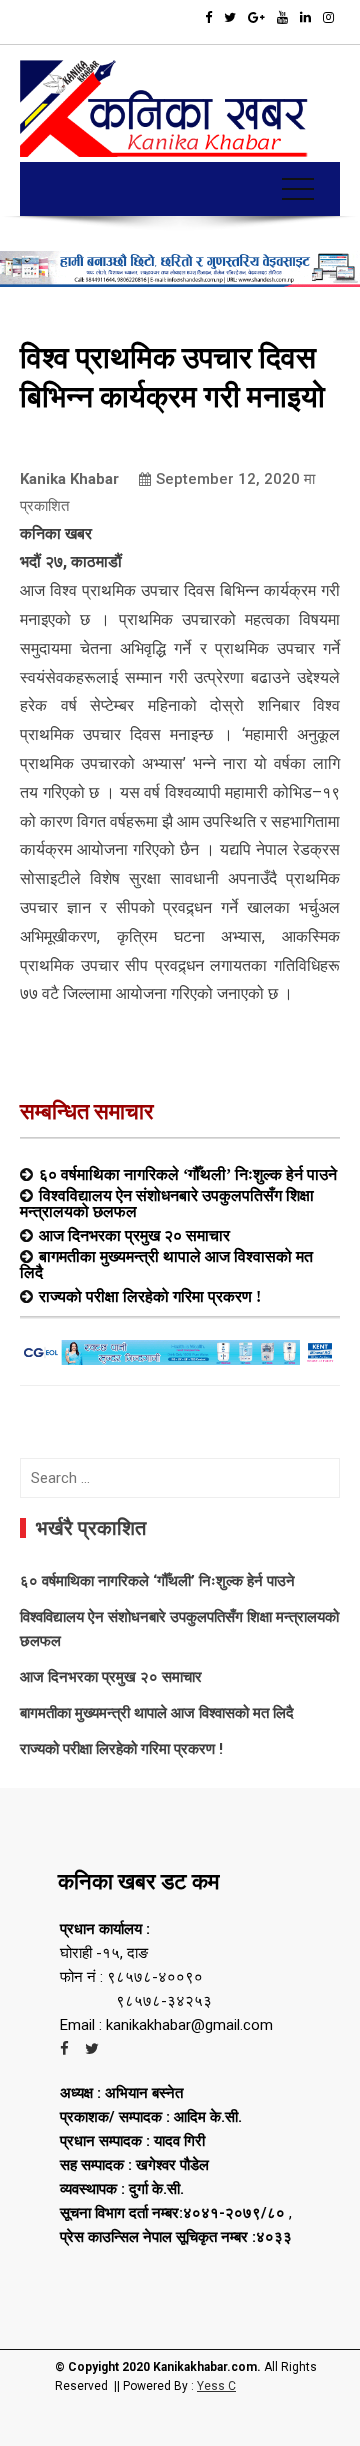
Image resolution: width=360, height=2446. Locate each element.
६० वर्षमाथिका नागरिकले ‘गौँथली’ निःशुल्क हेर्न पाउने (188, 1174)
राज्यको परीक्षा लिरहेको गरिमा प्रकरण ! (150, 1296)
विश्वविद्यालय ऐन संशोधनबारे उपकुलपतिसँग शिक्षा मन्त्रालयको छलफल (167, 1203)
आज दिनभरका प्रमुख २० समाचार (134, 1235)
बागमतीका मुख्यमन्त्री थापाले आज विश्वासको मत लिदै (166, 1264)
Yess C (216, 2386)
